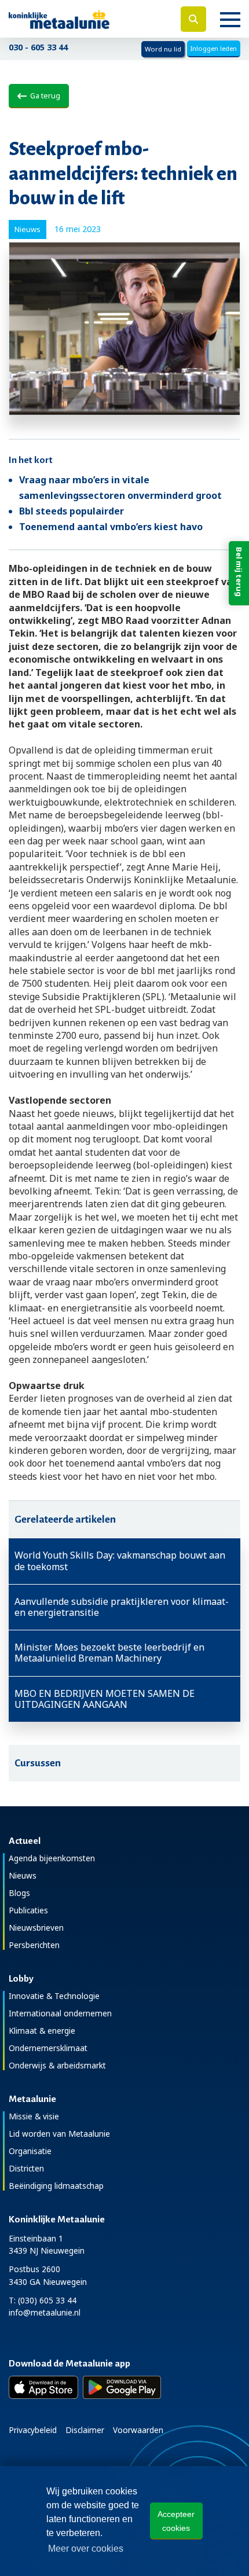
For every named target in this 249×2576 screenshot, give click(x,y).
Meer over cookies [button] (86, 2549)
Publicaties (28, 1910)
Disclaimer (85, 2430)
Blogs (19, 1893)
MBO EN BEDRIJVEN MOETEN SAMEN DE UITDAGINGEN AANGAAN (105, 1699)
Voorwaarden (138, 2430)
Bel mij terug (239, 572)
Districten (26, 2168)
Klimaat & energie (42, 2031)
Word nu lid (163, 49)
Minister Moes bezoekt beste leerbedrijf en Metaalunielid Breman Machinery (109, 1653)
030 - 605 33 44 (38, 47)
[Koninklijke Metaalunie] (83, 19)
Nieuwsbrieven (36, 1928)
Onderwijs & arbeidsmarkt (57, 2065)
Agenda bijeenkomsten (52, 1858)
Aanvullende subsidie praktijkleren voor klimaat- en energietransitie (122, 1607)
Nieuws (23, 1875)
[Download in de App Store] (43, 2387)
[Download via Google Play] (122, 2387)
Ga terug (43, 95)
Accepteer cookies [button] (176, 2521)
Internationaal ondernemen (60, 2013)
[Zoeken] (193, 19)
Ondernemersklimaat (48, 2048)
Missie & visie (34, 2116)
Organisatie (30, 2151)
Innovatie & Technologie (54, 1996)
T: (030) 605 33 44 (43, 2300)
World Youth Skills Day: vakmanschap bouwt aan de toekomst (120, 1561)
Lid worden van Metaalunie (59, 2134)
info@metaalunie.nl (45, 2312)
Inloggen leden (214, 48)
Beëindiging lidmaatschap (56, 2186)
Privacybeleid (33, 2430)
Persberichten (34, 1945)
